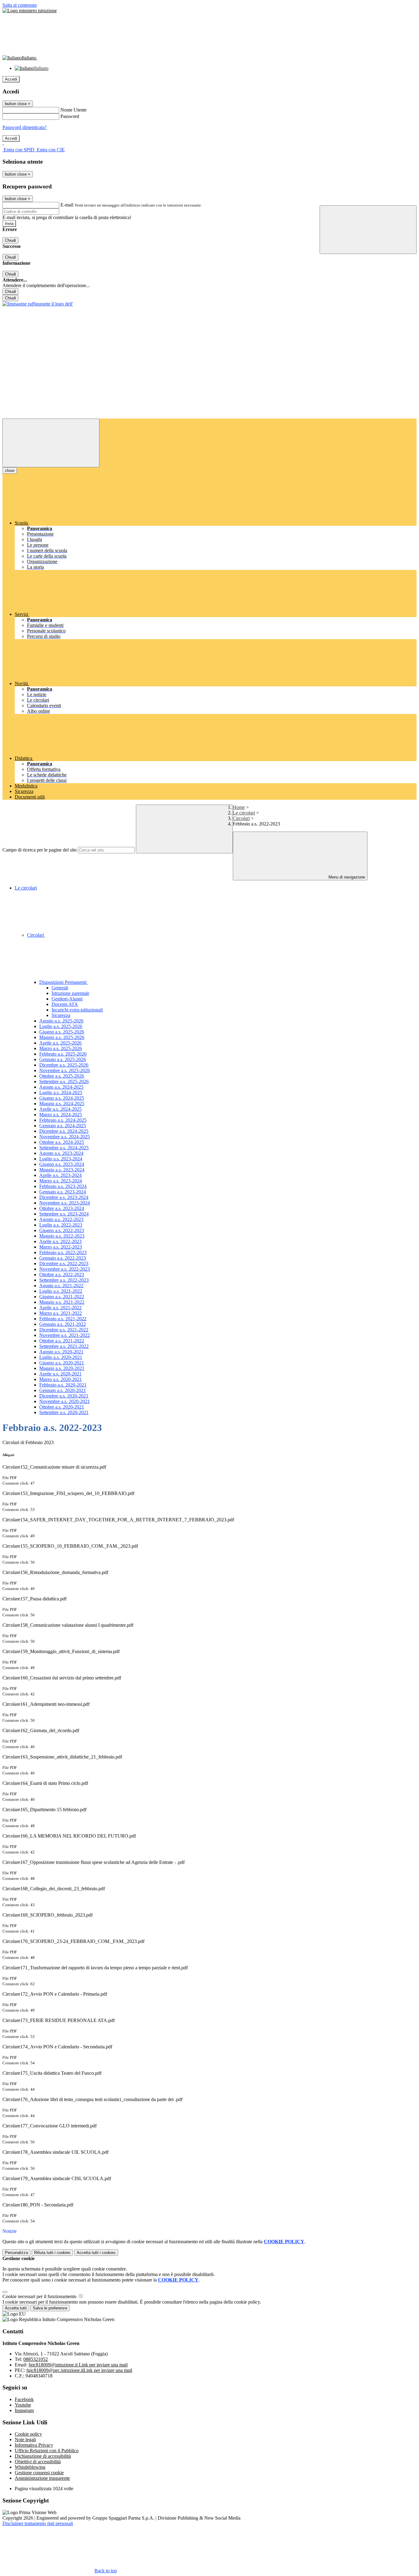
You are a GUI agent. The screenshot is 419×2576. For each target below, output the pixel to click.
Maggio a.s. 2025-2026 (62, 1037)
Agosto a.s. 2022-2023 (61, 1219)
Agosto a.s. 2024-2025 (61, 1087)
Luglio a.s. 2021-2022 (61, 1291)
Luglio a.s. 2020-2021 (61, 1357)
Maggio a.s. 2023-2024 (62, 1170)
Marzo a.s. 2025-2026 (61, 1048)
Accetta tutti (96, 2253)
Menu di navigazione (346, 877)
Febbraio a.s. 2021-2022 (63, 1319)
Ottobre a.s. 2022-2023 (62, 1275)
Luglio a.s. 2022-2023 (61, 1225)
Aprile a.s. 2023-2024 (60, 1175)
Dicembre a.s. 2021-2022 (64, 1330)
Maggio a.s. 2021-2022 (62, 1302)
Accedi (11, 79)
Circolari (241, 818)
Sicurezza (61, 1015)
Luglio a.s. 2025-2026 (61, 1026)
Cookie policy (28, 2434)
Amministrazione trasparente (42, 2478)
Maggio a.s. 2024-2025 (62, 1104)
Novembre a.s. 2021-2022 (65, 1335)
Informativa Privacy (34, 2445)
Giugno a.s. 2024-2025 (62, 1098)
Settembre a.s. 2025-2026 (64, 1081)
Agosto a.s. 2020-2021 (61, 1352)
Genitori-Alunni (67, 999)
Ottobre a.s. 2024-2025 (62, 1142)
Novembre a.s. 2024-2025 (65, 1137)
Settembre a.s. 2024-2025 (64, 1148)
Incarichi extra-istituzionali (77, 1010)
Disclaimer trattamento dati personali (38, 2523)
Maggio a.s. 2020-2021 (62, 1368)
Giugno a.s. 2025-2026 (62, 1032)
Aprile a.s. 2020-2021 (60, 1374)
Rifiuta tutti (52, 2253)
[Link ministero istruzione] (30, 11)
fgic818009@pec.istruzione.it (79, 2370)
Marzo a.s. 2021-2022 (61, 1313)
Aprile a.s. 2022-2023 (60, 1241)
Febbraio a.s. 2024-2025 (63, 1120)
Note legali (25, 2439)
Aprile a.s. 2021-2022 (60, 1308)
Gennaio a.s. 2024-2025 (63, 1126)
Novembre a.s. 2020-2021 (65, 1401)
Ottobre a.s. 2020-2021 (62, 1407)
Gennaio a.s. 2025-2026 (63, 1059)
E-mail (67, 205)
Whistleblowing (30, 2467)
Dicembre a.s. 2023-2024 (64, 1197)
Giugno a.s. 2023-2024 (62, 1164)
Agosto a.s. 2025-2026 (61, 1021)
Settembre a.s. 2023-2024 (64, 1214)
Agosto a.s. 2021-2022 (61, 1286)
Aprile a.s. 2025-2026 (60, 1043)
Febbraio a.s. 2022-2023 (63, 1252)
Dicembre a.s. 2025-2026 (64, 1065)
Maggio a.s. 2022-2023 (62, 1236)
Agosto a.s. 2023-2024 (61, 1153)
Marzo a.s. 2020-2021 (61, 1379)
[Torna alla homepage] (38, 304)
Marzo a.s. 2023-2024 (61, 1181)
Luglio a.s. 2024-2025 (61, 1093)
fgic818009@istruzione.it (78, 2365)
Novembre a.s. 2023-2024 (65, 1203)
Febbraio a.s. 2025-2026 (63, 1054)
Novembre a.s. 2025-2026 (65, 1070)
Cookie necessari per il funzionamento (40, 2296)
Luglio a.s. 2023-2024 (61, 1159)
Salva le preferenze (50, 2308)
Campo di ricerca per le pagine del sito (40, 850)
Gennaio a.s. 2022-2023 (63, 1258)
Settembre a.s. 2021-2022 (64, 1346)
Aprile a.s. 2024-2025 (60, 1109)
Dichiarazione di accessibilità (43, 2456)
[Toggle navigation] (51, 443)
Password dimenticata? (25, 127)
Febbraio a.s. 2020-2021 (63, 1385)
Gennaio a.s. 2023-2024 (63, 1192)
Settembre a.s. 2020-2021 (64, 1412)
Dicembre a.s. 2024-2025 (64, 1131)
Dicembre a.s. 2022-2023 (64, 1263)
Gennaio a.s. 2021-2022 (63, 1324)
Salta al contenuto (20, 5)
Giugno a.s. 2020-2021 (62, 1363)
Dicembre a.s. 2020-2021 (64, 1396)
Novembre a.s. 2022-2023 (65, 1269)
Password (70, 116)
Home (239, 807)
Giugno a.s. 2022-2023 (62, 1230)
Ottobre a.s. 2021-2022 (62, 1341)
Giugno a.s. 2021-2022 (62, 1297)
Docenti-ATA (65, 1004)
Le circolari (244, 813)
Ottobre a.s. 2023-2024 (62, 1208)
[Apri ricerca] (368, 230)
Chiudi (10, 240)
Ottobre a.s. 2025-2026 (62, 1076)
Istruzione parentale (70, 993)
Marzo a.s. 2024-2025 (61, 1115)
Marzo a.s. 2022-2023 (61, 1247)
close (10, 470)
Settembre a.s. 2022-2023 (64, 1280)
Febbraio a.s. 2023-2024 (63, 1186)
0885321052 (36, 2359)
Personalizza (16, 2253)
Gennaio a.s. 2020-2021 (63, 1390)
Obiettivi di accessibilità (38, 2462)
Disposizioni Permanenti (63, 982)
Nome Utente (73, 110)
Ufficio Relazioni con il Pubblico (47, 2451)
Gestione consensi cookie (39, 2473)
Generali (60, 988)
